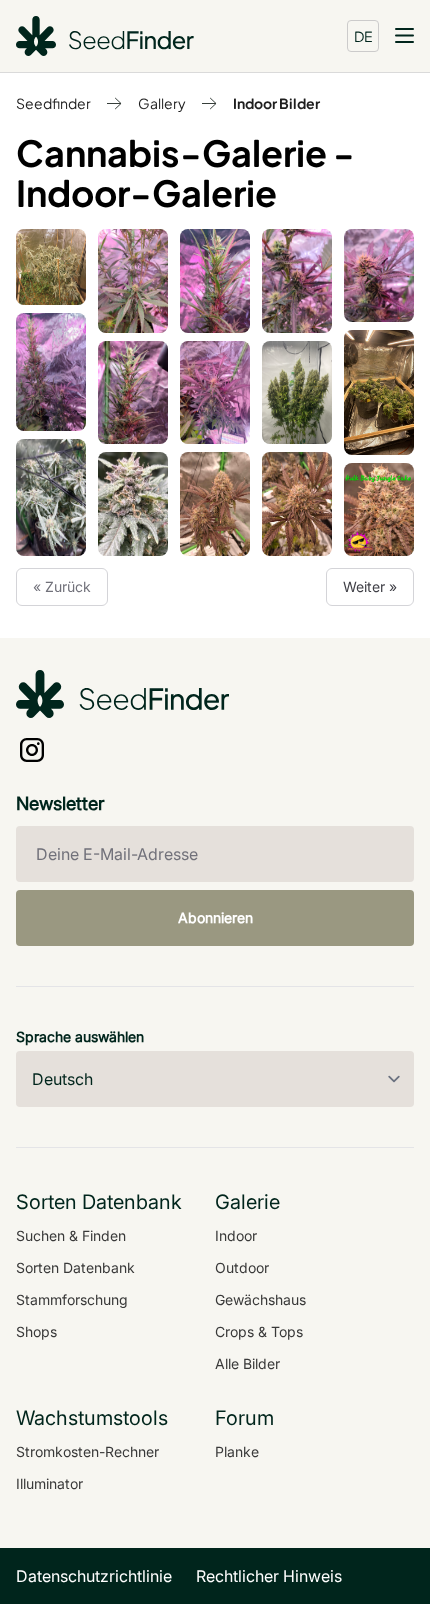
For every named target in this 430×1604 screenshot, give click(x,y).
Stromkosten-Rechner (87, 1451)
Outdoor (242, 1267)
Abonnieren (215, 917)
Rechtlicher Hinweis (269, 1576)
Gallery (162, 103)
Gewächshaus (260, 1299)
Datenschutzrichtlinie (94, 1576)
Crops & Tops (259, 1331)
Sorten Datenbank (75, 1267)
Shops (36, 1331)
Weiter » (370, 586)
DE (363, 36)
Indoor (236, 1235)
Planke (237, 1451)
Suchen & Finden (71, 1235)
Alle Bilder (247, 1363)
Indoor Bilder (276, 103)
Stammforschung (72, 1299)
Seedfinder (53, 103)
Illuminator (49, 1483)
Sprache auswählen (80, 1036)
